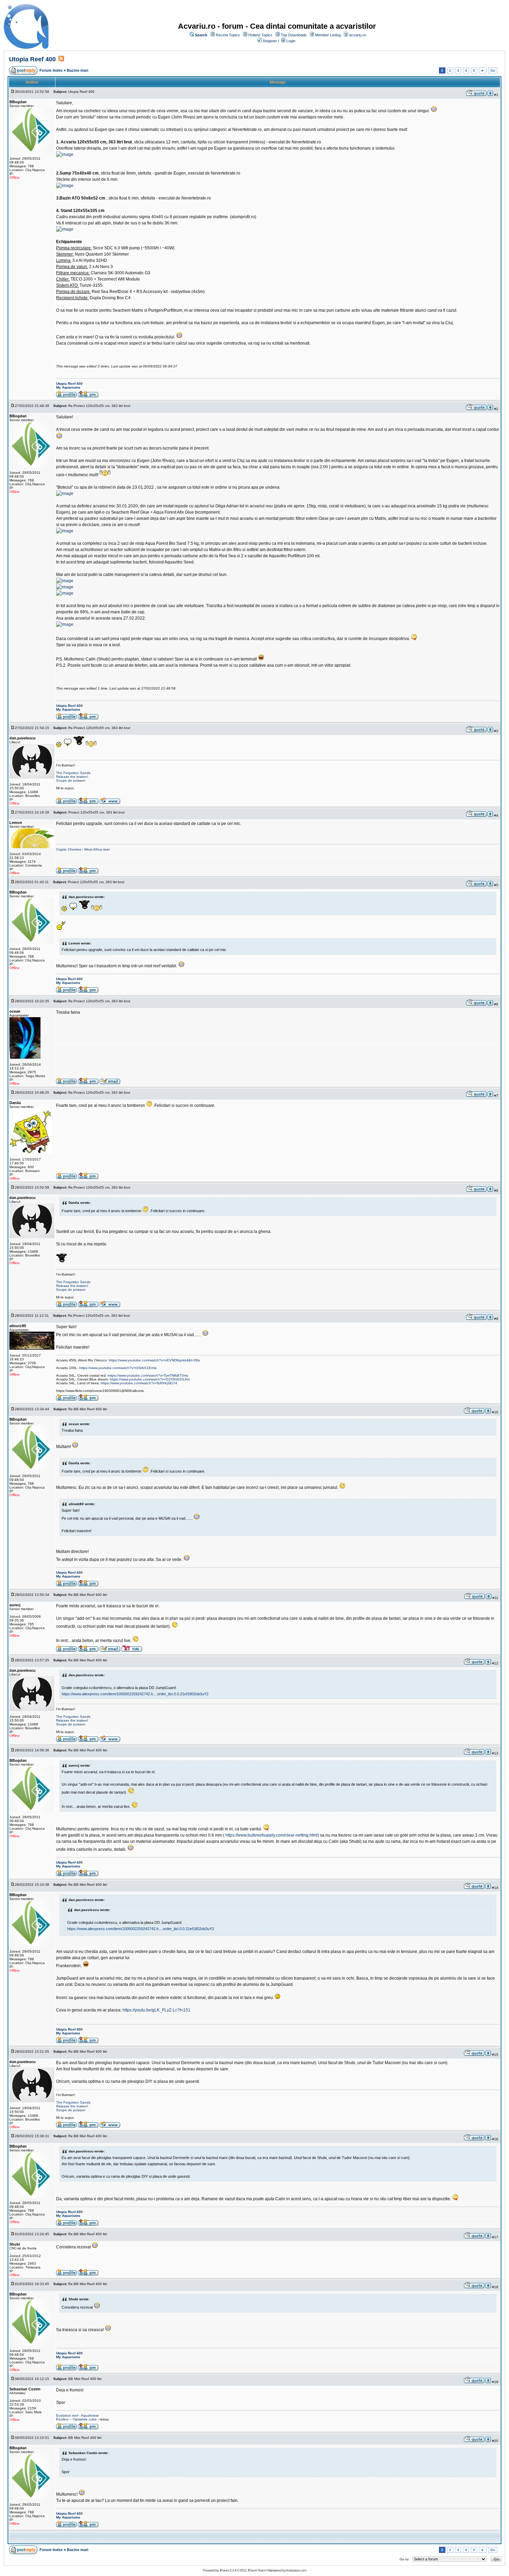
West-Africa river (97, 849)
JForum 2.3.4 (228, 2570)
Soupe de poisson (71, 780)
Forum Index (51, 70)
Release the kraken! (72, 777)
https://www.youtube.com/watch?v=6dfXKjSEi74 (139, 1383)
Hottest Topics (260, 35)
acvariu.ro (358, 35)
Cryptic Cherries (69, 849)
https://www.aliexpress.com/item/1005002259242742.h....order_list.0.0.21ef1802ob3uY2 (135, 1694)
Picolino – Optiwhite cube (76, 2419)
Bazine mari (78, 70)
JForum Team (256, 2570)
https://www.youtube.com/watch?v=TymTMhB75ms (148, 1375)
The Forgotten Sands (73, 773)
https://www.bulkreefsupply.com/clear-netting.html (271, 1835)
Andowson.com (296, 2570)
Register (270, 41)
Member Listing (328, 35)
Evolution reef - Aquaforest (77, 2415)
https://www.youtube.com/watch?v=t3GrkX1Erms (118, 1368)
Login (291, 41)
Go (493, 70)
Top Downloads (294, 35)
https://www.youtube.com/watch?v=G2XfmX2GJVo (150, 1379)
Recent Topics (228, 35)
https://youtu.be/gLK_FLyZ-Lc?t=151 (157, 2010)
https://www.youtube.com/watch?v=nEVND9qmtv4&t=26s (154, 1360)
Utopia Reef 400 (32, 59)
